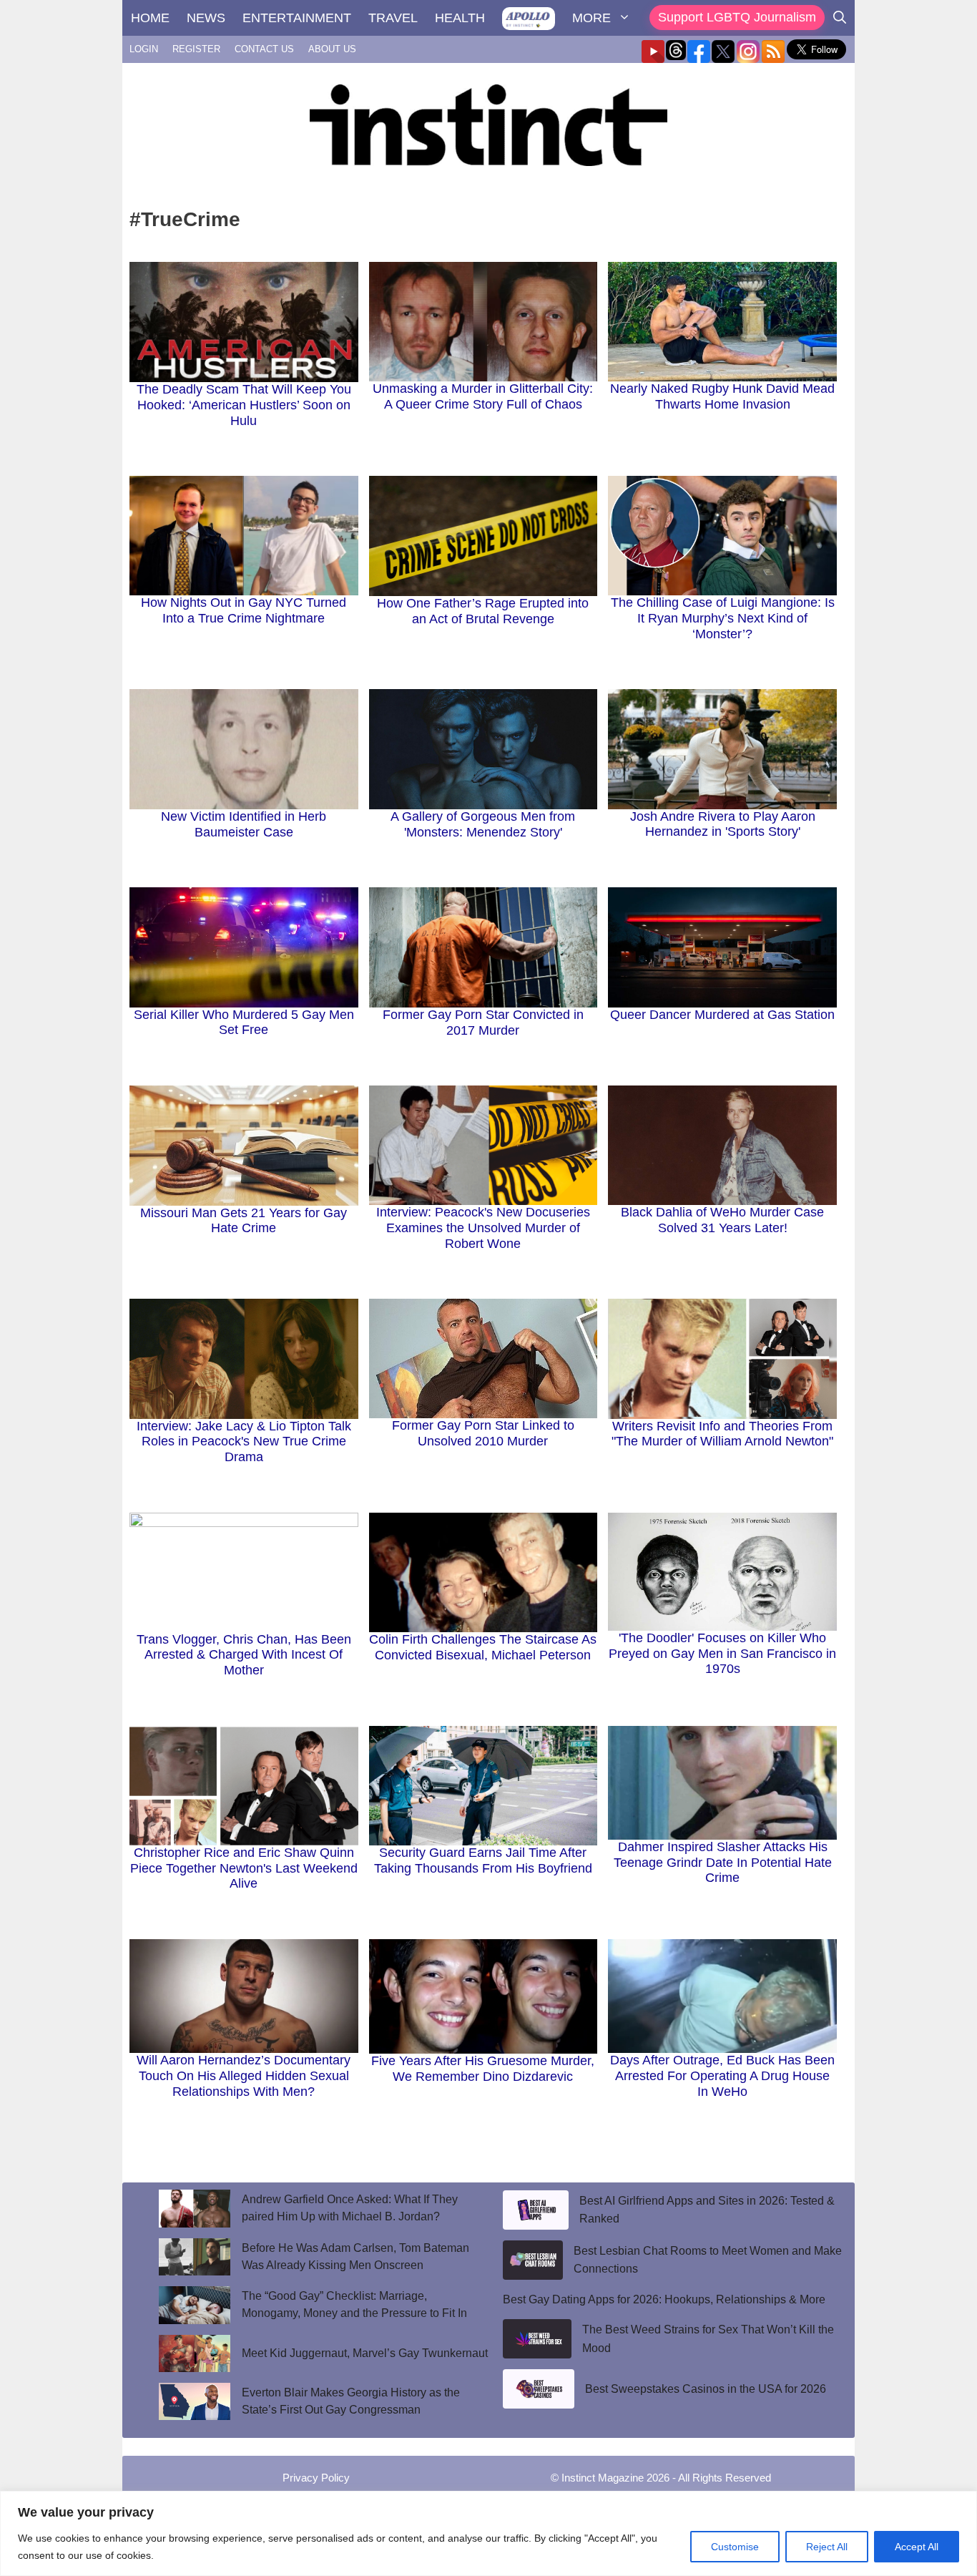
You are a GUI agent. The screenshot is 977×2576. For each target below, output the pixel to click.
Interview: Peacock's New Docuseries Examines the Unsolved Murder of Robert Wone (483, 1228)
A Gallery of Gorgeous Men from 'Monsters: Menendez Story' (483, 824)
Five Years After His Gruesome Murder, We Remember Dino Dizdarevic (483, 2069)
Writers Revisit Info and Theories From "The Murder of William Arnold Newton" (722, 1434)
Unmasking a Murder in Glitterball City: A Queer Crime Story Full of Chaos (483, 396)
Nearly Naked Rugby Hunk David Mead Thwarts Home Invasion (722, 396)
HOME (150, 18)
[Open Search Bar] (840, 18)
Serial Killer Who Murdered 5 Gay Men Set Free (244, 1023)
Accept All (917, 2547)
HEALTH (460, 18)
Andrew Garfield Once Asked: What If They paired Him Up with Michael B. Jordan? (350, 2208)
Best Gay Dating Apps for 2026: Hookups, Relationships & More (664, 2299)
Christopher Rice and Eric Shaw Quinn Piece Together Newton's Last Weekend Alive (244, 1868)
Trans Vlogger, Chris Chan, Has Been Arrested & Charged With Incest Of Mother (244, 1655)
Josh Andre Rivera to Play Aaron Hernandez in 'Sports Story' (723, 824)
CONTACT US (264, 49)
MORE (591, 18)
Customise (735, 2547)
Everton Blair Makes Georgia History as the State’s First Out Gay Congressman (351, 2401)
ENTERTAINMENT (297, 18)
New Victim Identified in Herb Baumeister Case (244, 824)
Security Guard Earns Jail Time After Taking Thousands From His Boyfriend (483, 1860)
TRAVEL (393, 18)
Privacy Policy (316, 2478)
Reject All (827, 2547)
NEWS (206, 18)
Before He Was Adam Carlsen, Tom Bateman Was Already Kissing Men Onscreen (355, 2257)
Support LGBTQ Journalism (737, 17)
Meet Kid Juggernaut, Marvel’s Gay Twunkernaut (365, 2353)
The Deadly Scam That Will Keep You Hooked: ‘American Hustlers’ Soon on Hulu (244, 405)
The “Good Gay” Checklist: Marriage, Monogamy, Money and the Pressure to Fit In (356, 2304)
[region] (488, 2533)
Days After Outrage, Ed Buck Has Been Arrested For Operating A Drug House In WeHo (722, 2075)
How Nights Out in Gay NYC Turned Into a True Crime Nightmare (244, 610)
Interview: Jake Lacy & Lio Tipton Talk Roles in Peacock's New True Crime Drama (244, 1441)
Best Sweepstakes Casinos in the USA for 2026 (706, 2389)
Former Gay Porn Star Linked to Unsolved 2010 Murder (483, 1433)
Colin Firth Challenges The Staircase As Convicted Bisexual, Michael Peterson (483, 1647)
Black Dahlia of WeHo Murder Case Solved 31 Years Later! (722, 1220)
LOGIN (144, 49)
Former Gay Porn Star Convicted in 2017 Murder (483, 1023)
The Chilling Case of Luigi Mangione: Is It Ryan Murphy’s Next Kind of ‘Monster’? (723, 618)
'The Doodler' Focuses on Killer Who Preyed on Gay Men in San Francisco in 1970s (722, 1653)
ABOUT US (332, 49)
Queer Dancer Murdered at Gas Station (722, 1015)
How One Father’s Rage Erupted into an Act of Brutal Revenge (483, 611)
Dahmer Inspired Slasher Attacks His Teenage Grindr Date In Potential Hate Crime (723, 1862)
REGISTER (196, 49)
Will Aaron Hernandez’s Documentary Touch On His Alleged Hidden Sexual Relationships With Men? (244, 2075)
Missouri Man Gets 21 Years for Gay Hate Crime (244, 1221)
